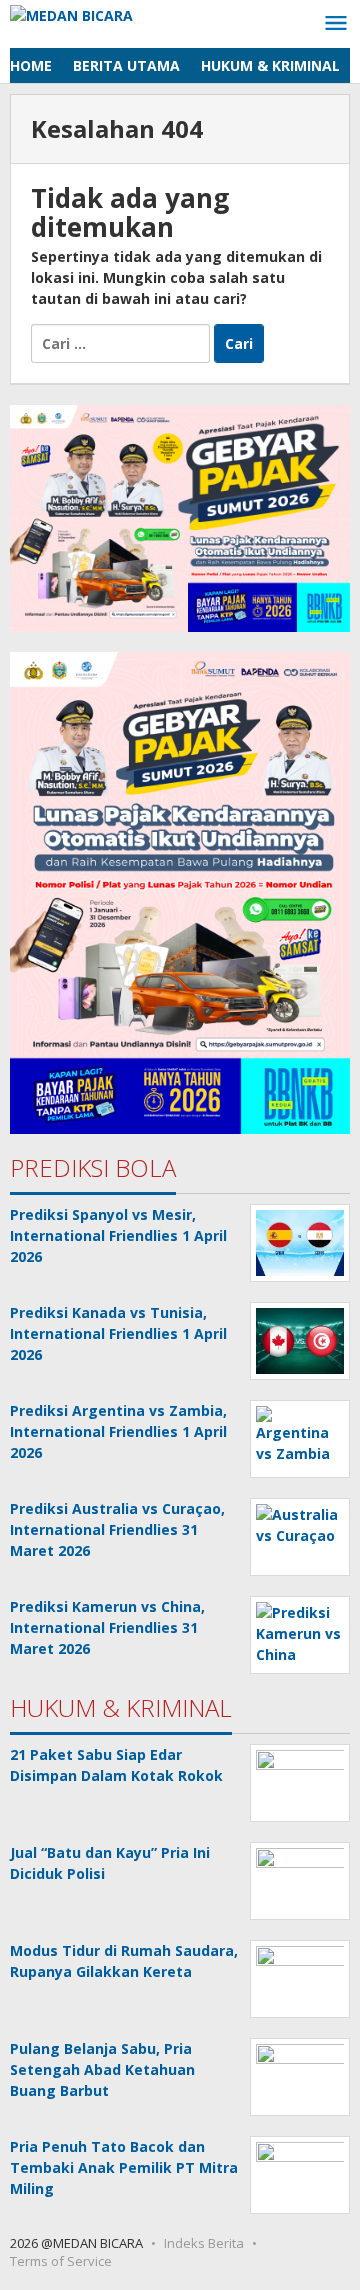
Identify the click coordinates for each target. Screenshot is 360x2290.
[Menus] (336, 24)
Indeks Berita (204, 2243)
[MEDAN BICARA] (71, 13)
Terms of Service (61, 2261)
